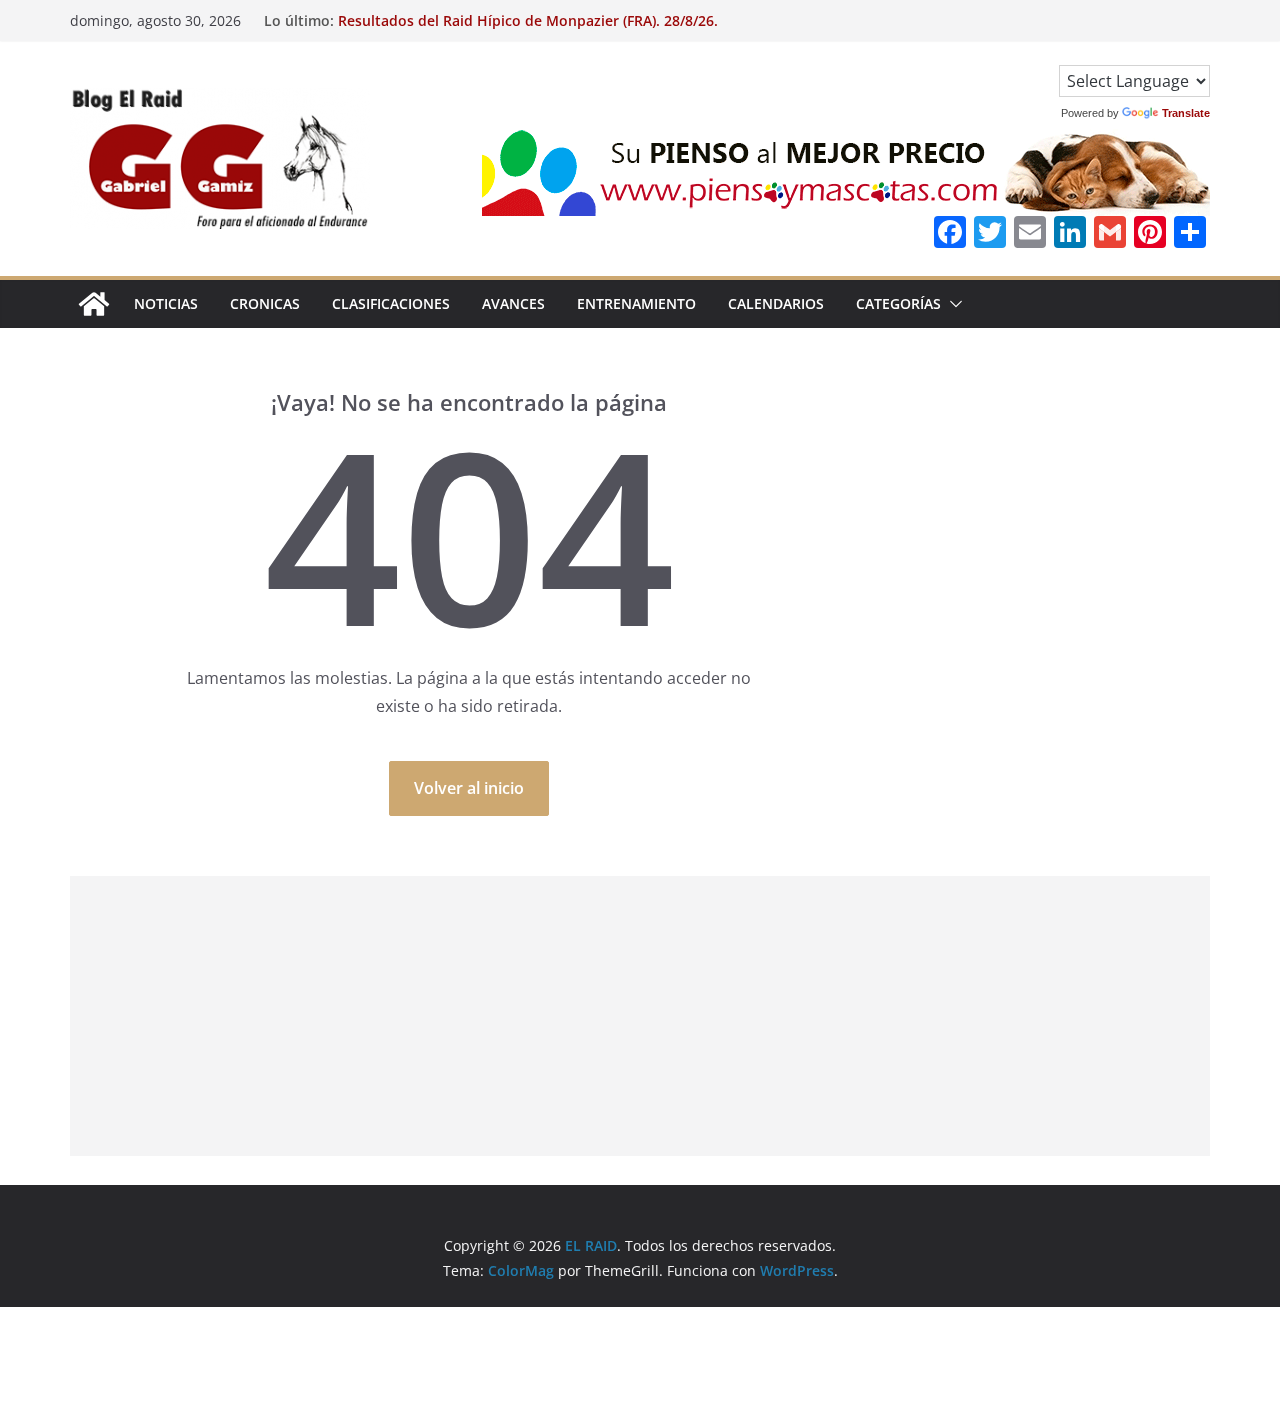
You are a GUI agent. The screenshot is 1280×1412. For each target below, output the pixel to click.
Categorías (898, 303)
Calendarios (776, 303)
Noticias (166, 303)
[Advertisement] (640, 1016)
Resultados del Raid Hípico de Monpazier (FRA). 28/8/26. (528, 20)
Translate (1186, 113)
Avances (513, 303)
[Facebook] (950, 234)
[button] (952, 304)
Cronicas (265, 303)
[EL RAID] (94, 304)
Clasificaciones (391, 303)
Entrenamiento (636, 303)
